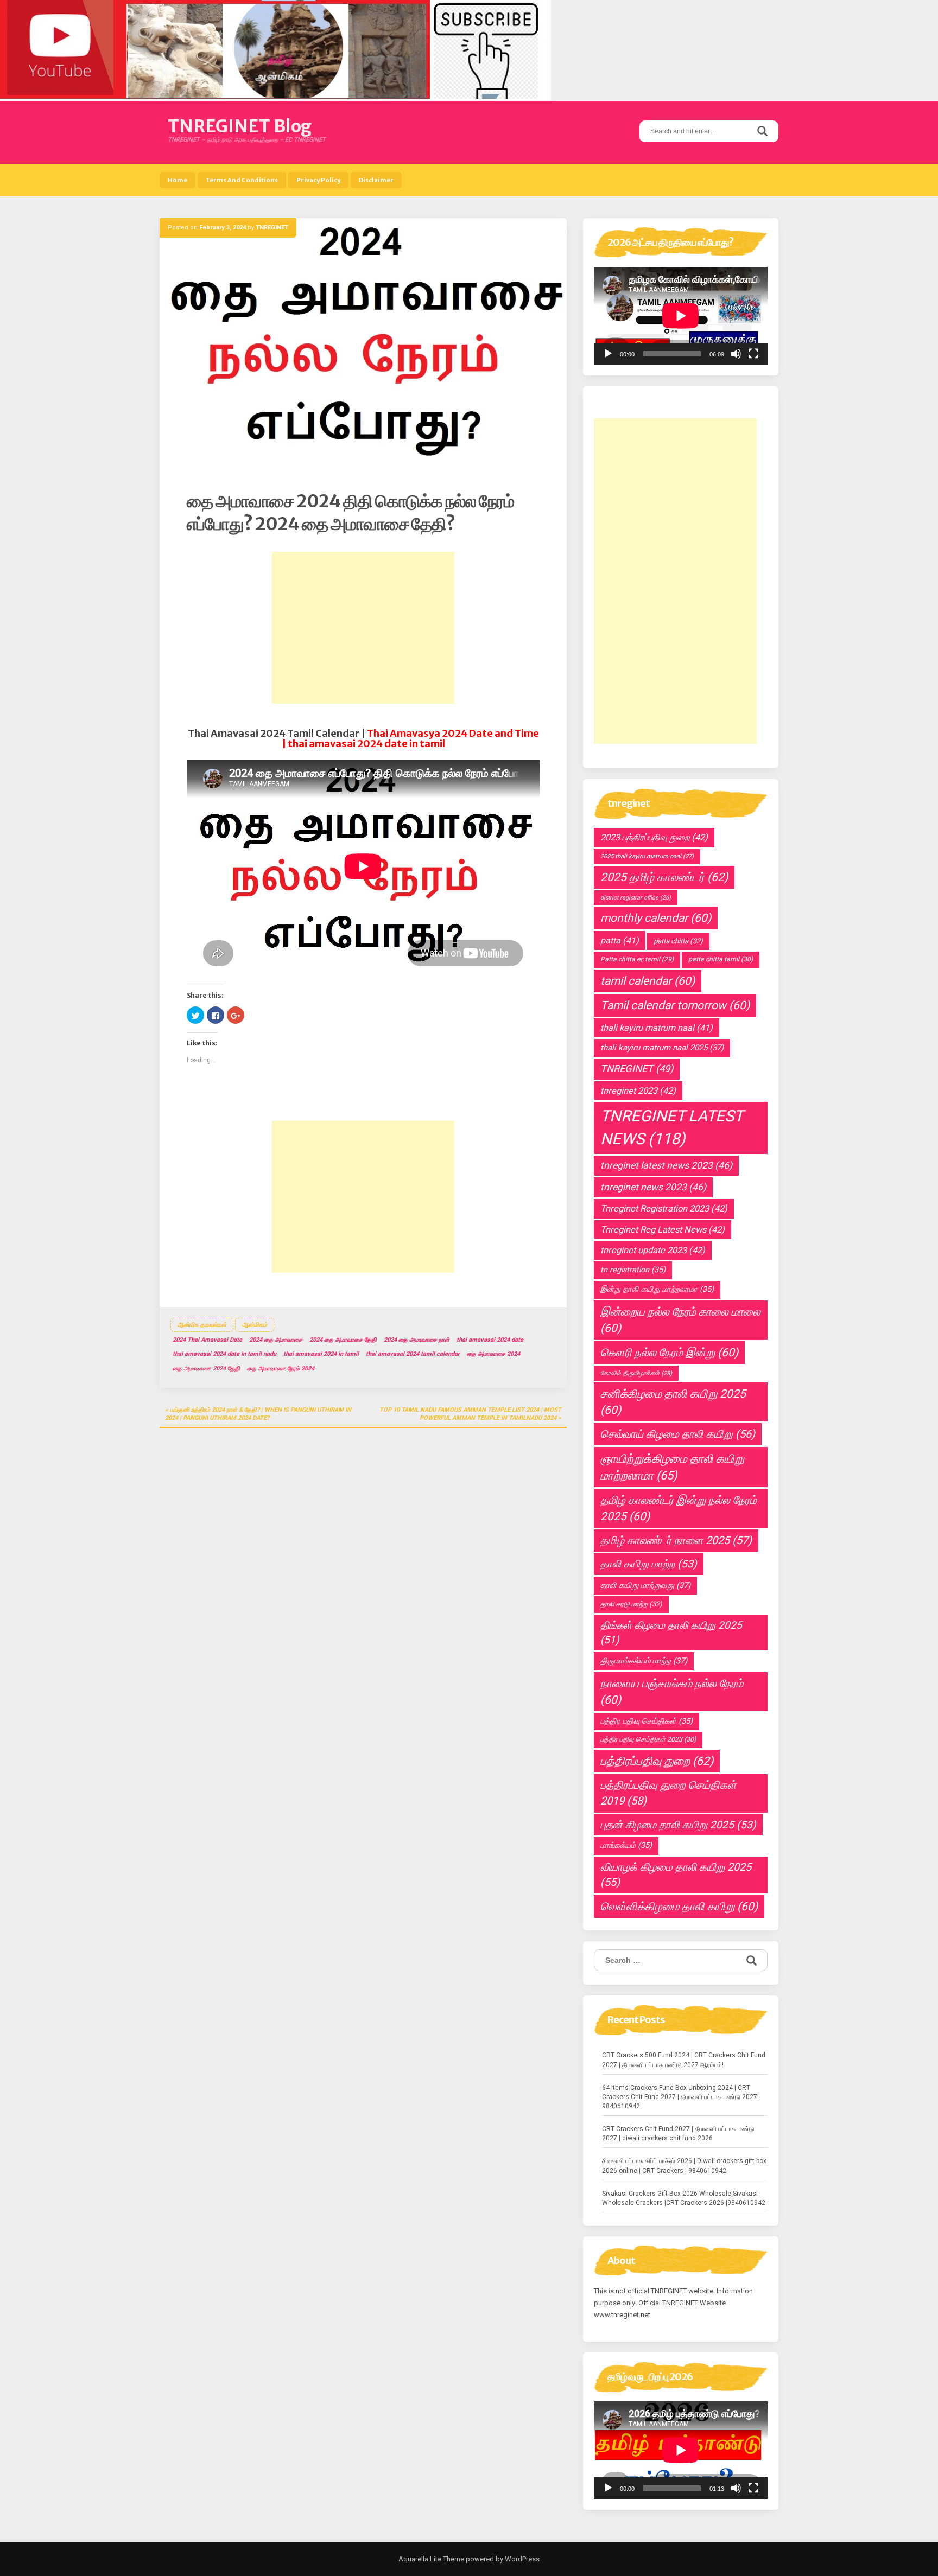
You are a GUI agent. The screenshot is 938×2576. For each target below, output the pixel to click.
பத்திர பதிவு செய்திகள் (647, 1721)
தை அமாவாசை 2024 (493, 1354)
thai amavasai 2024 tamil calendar (413, 1354)
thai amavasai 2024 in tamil (321, 1354)
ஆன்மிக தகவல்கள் (202, 1325)
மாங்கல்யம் (626, 1845)
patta (620, 941)
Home (178, 180)
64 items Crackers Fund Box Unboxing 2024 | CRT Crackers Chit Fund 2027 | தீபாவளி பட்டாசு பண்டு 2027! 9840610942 (680, 2097)
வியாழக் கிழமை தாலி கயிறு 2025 (676, 1875)
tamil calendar (648, 981)
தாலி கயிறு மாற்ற (649, 1564)
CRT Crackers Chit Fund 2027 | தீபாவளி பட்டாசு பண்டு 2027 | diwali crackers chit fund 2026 (678, 2134)
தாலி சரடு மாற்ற (631, 1604)
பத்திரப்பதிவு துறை (657, 1761)
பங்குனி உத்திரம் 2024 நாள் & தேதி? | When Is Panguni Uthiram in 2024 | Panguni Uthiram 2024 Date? (258, 1414)
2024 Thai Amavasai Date (207, 1340)
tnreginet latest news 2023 (666, 1165)
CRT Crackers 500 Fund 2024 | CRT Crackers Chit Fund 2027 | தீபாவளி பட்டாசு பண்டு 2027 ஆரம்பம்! (684, 2060)
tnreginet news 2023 (653, 1187)
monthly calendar (656, 918)
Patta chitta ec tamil (637, 959)
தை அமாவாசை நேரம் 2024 (281, 1369)
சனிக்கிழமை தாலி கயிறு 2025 (673, 1402)
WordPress (521, 2559)
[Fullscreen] (753, 354)
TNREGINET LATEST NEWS (672, 1127)
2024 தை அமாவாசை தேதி (343, 1340)
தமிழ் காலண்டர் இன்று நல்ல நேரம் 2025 (679, 1508)
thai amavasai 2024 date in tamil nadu (224, 1354)
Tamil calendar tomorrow (675, 1005)
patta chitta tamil (721, 959)
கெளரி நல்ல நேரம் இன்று (669, 1353)
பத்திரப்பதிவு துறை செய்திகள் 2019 (668, 1793)
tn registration (633, 1270)
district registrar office (636, 898)
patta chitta (678, 941)
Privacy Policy (318, 180)
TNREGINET (272, 228)
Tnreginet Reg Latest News (663, 1230)
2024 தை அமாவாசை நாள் (417, 1340)
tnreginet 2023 (638, 1091)
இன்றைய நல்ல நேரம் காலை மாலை (680, 1320)
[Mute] (736, 354)
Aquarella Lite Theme (431, 2559)
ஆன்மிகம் (255, 1325)
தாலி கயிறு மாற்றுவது (645, 1585)
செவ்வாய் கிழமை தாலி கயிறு (678, 1434)
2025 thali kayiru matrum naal (647, 856)
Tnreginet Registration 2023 (664, 1209)
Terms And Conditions (242, 180)
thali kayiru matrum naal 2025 (662, 1048)
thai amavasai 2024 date (490, 1340)
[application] (681, 316)
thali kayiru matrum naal (657, 1028)
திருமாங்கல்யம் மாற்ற (644, 1661)
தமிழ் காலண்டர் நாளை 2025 (676, 1540)
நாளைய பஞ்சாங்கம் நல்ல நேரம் (672, 1692)
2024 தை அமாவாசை (276, 1340)
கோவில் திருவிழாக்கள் (636, 1373)
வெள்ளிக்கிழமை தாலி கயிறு (679, 1907)
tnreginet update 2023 (653, 1250)
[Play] (608, 354)
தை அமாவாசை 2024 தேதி (206, 1369)
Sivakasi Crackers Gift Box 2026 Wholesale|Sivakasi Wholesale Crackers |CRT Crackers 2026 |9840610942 (684, 2198)
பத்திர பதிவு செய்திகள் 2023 (648, 1739)
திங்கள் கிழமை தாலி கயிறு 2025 (671, 1633)
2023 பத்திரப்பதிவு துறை (654, 837)
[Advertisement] (363, 628)
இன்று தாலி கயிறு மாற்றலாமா (657, 1289)
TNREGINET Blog (240, 126)
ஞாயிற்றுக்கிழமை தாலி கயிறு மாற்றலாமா (672, 1467)
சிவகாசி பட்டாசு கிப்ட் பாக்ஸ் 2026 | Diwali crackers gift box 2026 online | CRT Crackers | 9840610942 (684, 2166)
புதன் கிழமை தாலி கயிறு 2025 (678, 1825)
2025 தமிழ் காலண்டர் (664, 877)
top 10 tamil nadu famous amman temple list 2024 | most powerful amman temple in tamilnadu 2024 (470, 1414)
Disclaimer (376, 180)
